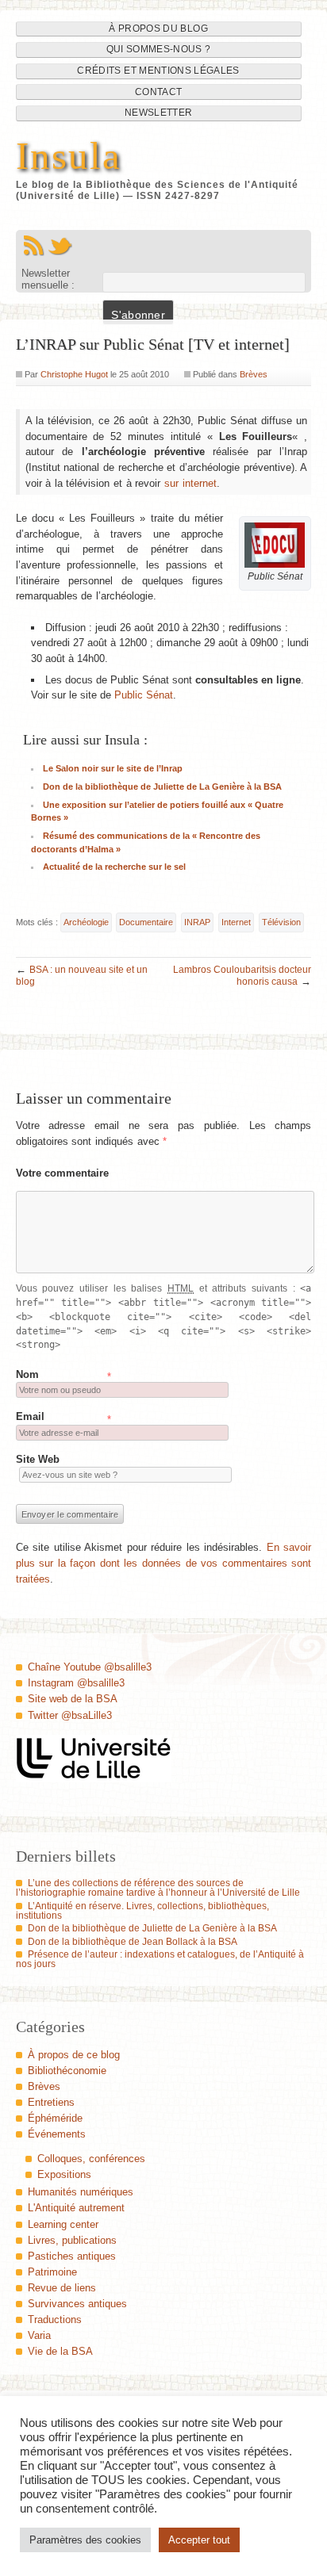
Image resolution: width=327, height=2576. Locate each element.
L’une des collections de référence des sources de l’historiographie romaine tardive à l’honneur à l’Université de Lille (158, 1888)
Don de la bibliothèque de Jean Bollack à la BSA (133, 1942)
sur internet (190, 483)
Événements (57, 2134)
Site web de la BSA (73, 1699)
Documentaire (146, 922)
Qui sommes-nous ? (159, 49)
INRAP (197, 922)
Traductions (55, 2320)
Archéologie (86, 922)
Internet (236, 922)
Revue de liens (62, 2288)
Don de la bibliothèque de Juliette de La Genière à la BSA (162, 787)
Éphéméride (55, 2118)
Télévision (281, 922)
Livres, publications (72, 2240)
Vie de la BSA (60, 2351)
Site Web (38, 1459)
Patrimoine (52, 2272)
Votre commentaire (63, 1173)
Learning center (63, 2224)
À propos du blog (158, 29)
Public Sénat (144, 695)
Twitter (60, 246)
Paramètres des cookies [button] (85, 2540)
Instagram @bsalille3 (76, 1683)
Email (30, 1416)
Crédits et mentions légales (158, 71)
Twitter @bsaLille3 (70, 1715)
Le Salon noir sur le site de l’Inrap (113, 768)
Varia (39, 2335)
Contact (158, 92)
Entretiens (51, 2102)
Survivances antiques (77, 2304)
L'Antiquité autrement (76, 2208)
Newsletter (158, 113)
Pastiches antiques (72, 2256)
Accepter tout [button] (199, 2540)
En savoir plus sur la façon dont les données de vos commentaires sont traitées (164, 1563)
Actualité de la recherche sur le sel (114, 867)
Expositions (64, 2174)
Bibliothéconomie (67, 2071)
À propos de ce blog (74, 2055)
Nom (27, 1374)
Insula (69, 156)
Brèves (254, 374)
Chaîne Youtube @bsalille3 (90, 1667)
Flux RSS (33, 246)
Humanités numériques (81, 2192)
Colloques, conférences (91, 2159)
